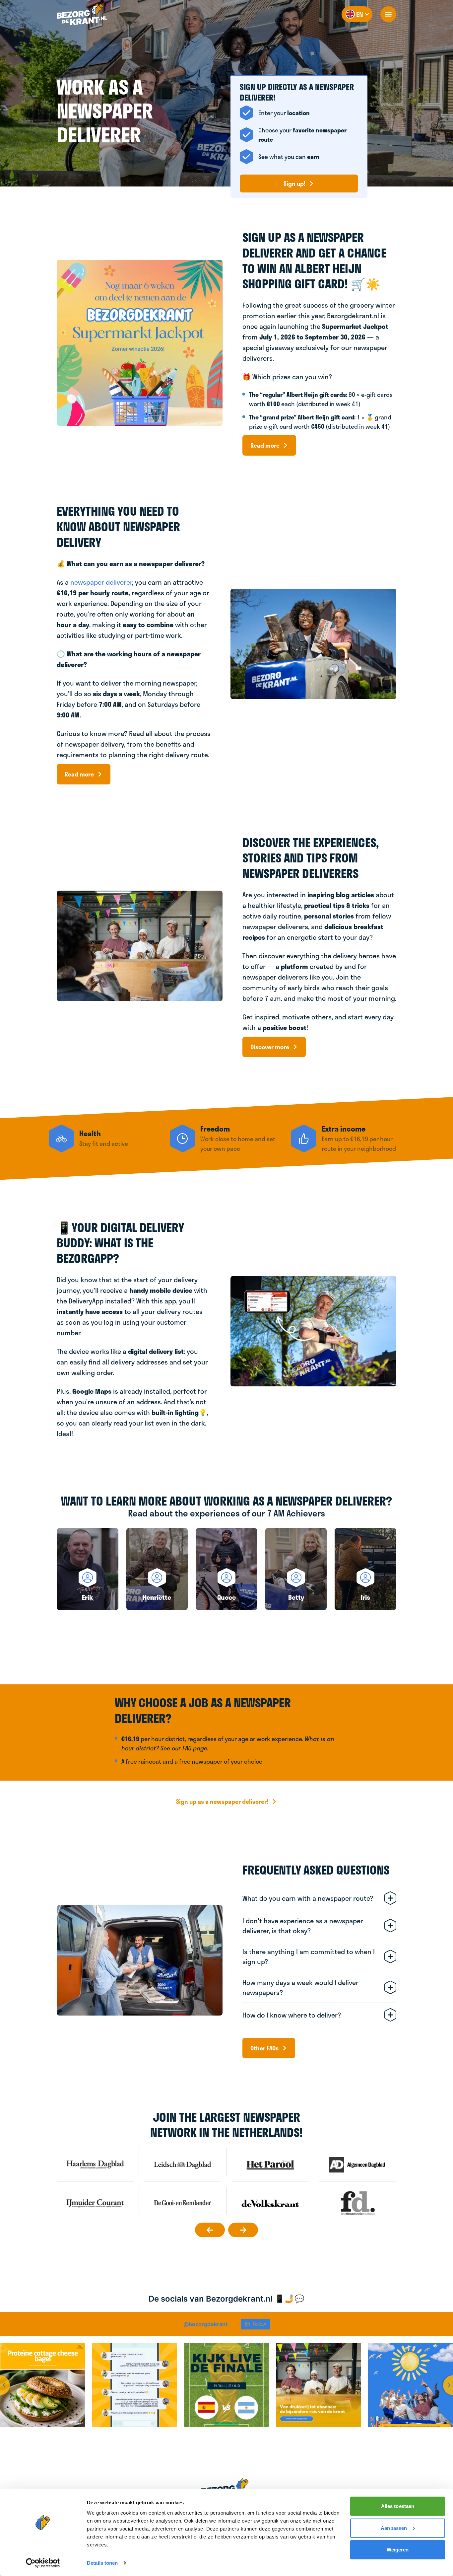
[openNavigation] (388, 14)
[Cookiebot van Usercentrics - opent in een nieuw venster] (43, 2563)
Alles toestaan (398, 2506)
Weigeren (398, 2550)
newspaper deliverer (101, 582)
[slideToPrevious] (210, 2230)
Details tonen (102, 2563)
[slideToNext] (243, 2230)
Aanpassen (394, 2528)
